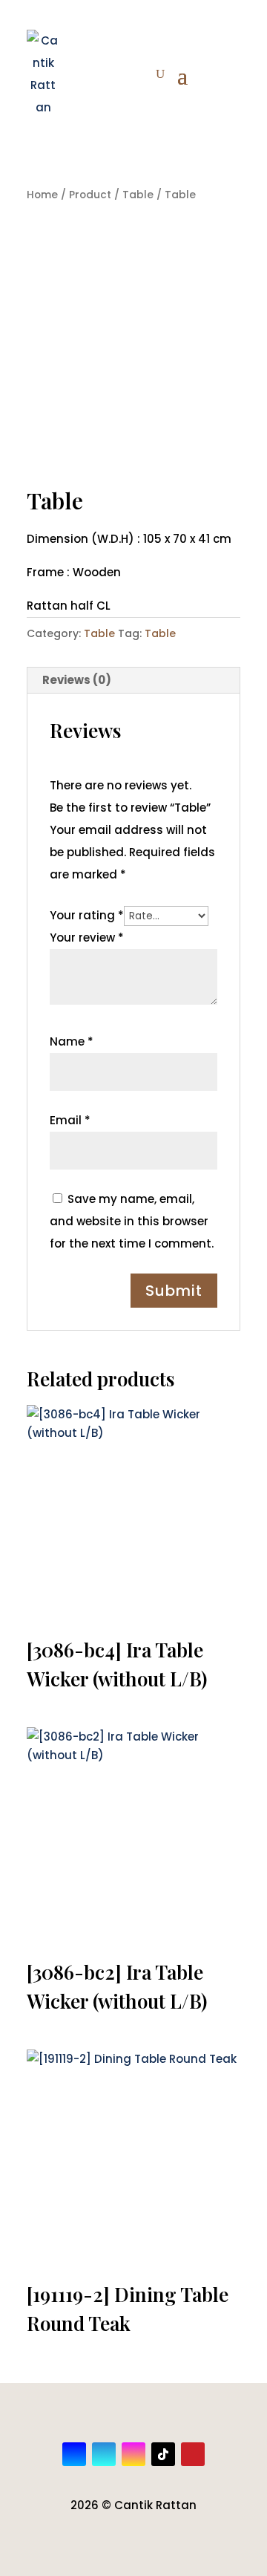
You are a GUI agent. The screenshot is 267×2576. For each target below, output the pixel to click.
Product (90, 195)
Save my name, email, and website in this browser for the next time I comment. (132, 1221)
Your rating (87, 915)
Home (42, 195)
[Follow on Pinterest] (193, 2454)
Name (72, 1041)
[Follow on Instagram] (133, 2454)
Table (138, 195)
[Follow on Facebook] (74, 2454)
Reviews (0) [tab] (77, 680)
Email (70, 1120)
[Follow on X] (104, 2454)
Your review (87, 938)
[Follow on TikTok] (163, 2454)
